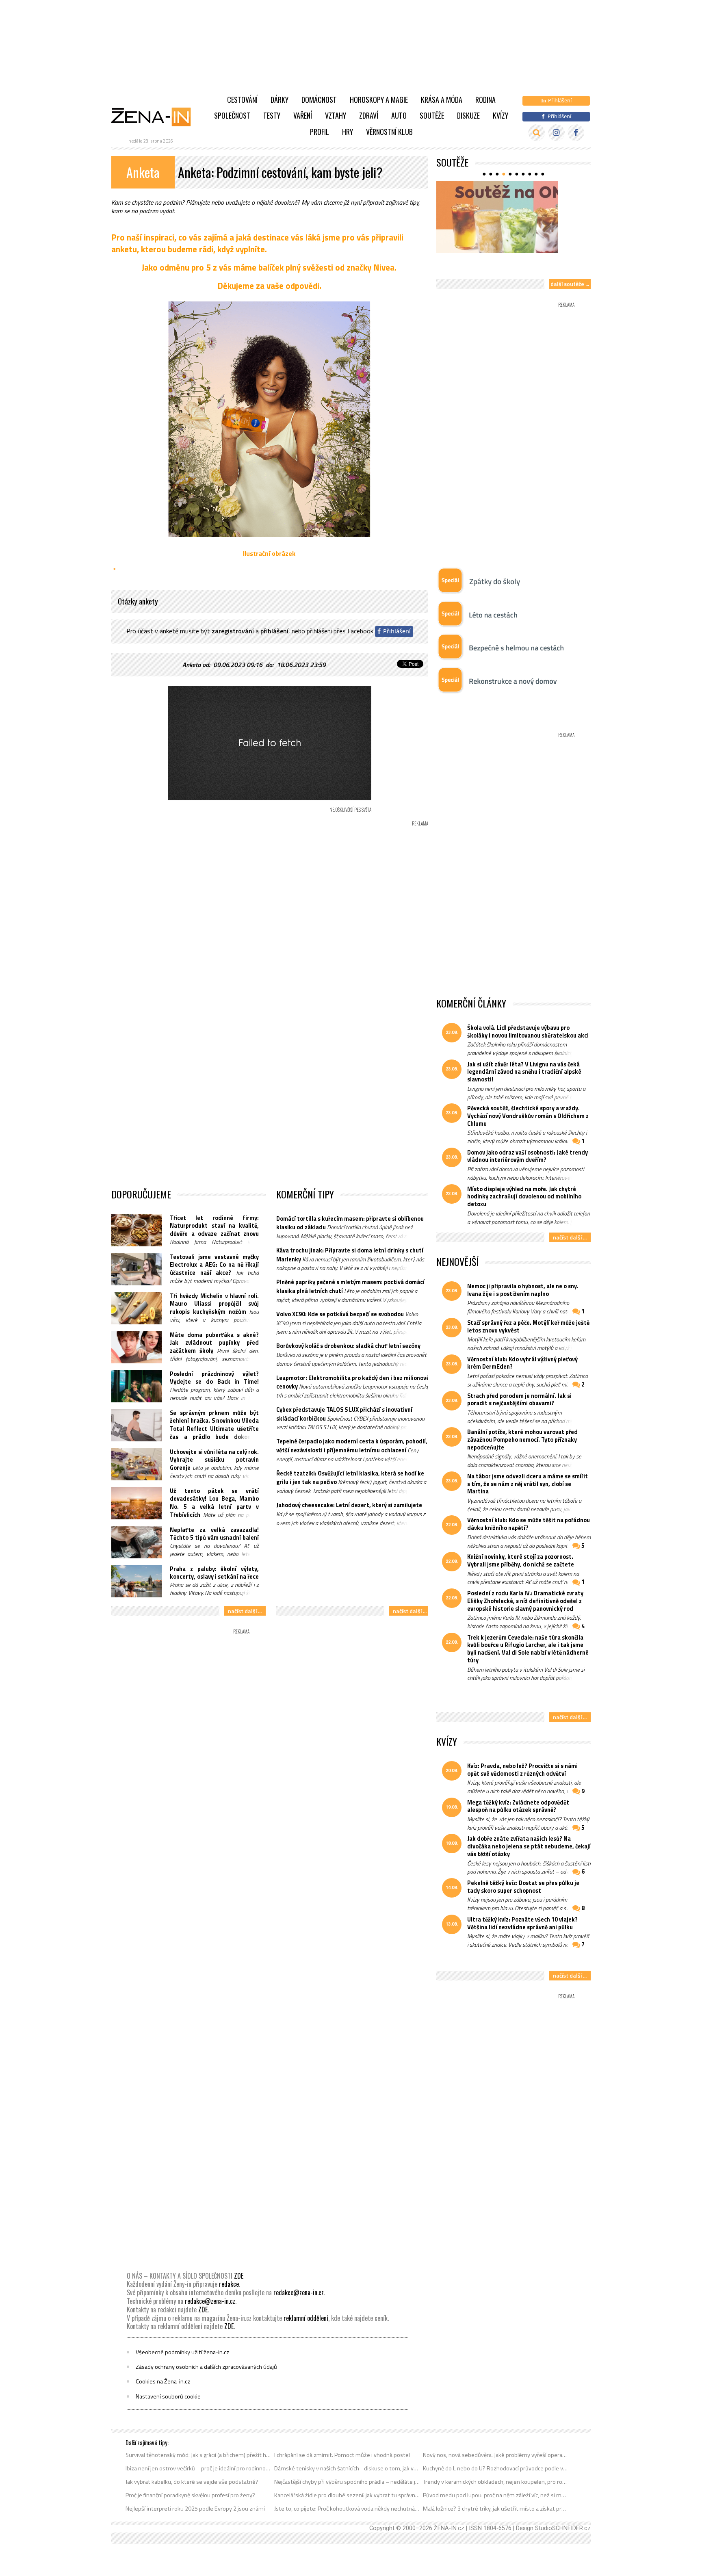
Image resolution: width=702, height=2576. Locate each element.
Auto (399, 115)
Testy (272, 115)
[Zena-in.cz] (156, 117)
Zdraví (369, 115)
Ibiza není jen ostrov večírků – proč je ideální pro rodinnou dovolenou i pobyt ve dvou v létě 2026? (198, 2468)
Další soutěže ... (570, 284)
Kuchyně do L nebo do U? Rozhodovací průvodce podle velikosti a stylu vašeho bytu (496, 2468)
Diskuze (468, 115)
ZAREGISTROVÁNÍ (233, 631)
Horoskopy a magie (379, 100)
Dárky (279, 100)
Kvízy (500, 115)
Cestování (242, 100)
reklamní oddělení (306, 2318)
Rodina (485, 100)
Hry (348, 132)
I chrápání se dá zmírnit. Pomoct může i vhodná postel (342, 2455)
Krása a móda (442, 100)
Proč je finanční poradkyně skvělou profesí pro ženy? (190, 2495)
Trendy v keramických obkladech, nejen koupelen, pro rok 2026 (496, 2482)
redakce (229, 2284)
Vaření (303, 115)
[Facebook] (576, 133)
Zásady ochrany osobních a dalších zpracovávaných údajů (206, 2367)
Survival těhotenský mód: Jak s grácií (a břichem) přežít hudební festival (198, 2455)
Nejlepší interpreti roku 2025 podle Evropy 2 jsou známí (195, 2509)
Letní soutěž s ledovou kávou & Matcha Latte (511, 266)
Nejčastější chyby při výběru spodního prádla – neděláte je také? (347, 2482)
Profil (320, 132)
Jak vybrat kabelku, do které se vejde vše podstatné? (192, 2482)
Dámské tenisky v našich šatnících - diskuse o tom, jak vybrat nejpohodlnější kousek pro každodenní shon (347, 2468)
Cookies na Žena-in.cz (163, 2381)
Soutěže (432, 115)
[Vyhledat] (536, 133)
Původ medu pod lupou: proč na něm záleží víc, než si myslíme (496, 2495)
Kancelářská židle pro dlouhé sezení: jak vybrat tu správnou (347, 2495)
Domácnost (319, 100)
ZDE (239, 2276)
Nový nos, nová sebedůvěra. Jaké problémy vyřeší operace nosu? (496, 2455)
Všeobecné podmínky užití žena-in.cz (182, 2352)
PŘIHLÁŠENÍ (274, 631)
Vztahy (336, 115)
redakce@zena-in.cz (299, 2292)
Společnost (232, 115)
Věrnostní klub (389, 132)
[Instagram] (556, 133)
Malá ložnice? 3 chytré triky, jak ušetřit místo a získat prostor (496, 2509)
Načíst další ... (245, 1611)
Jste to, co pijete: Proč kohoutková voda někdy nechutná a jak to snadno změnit (347, 2509)
